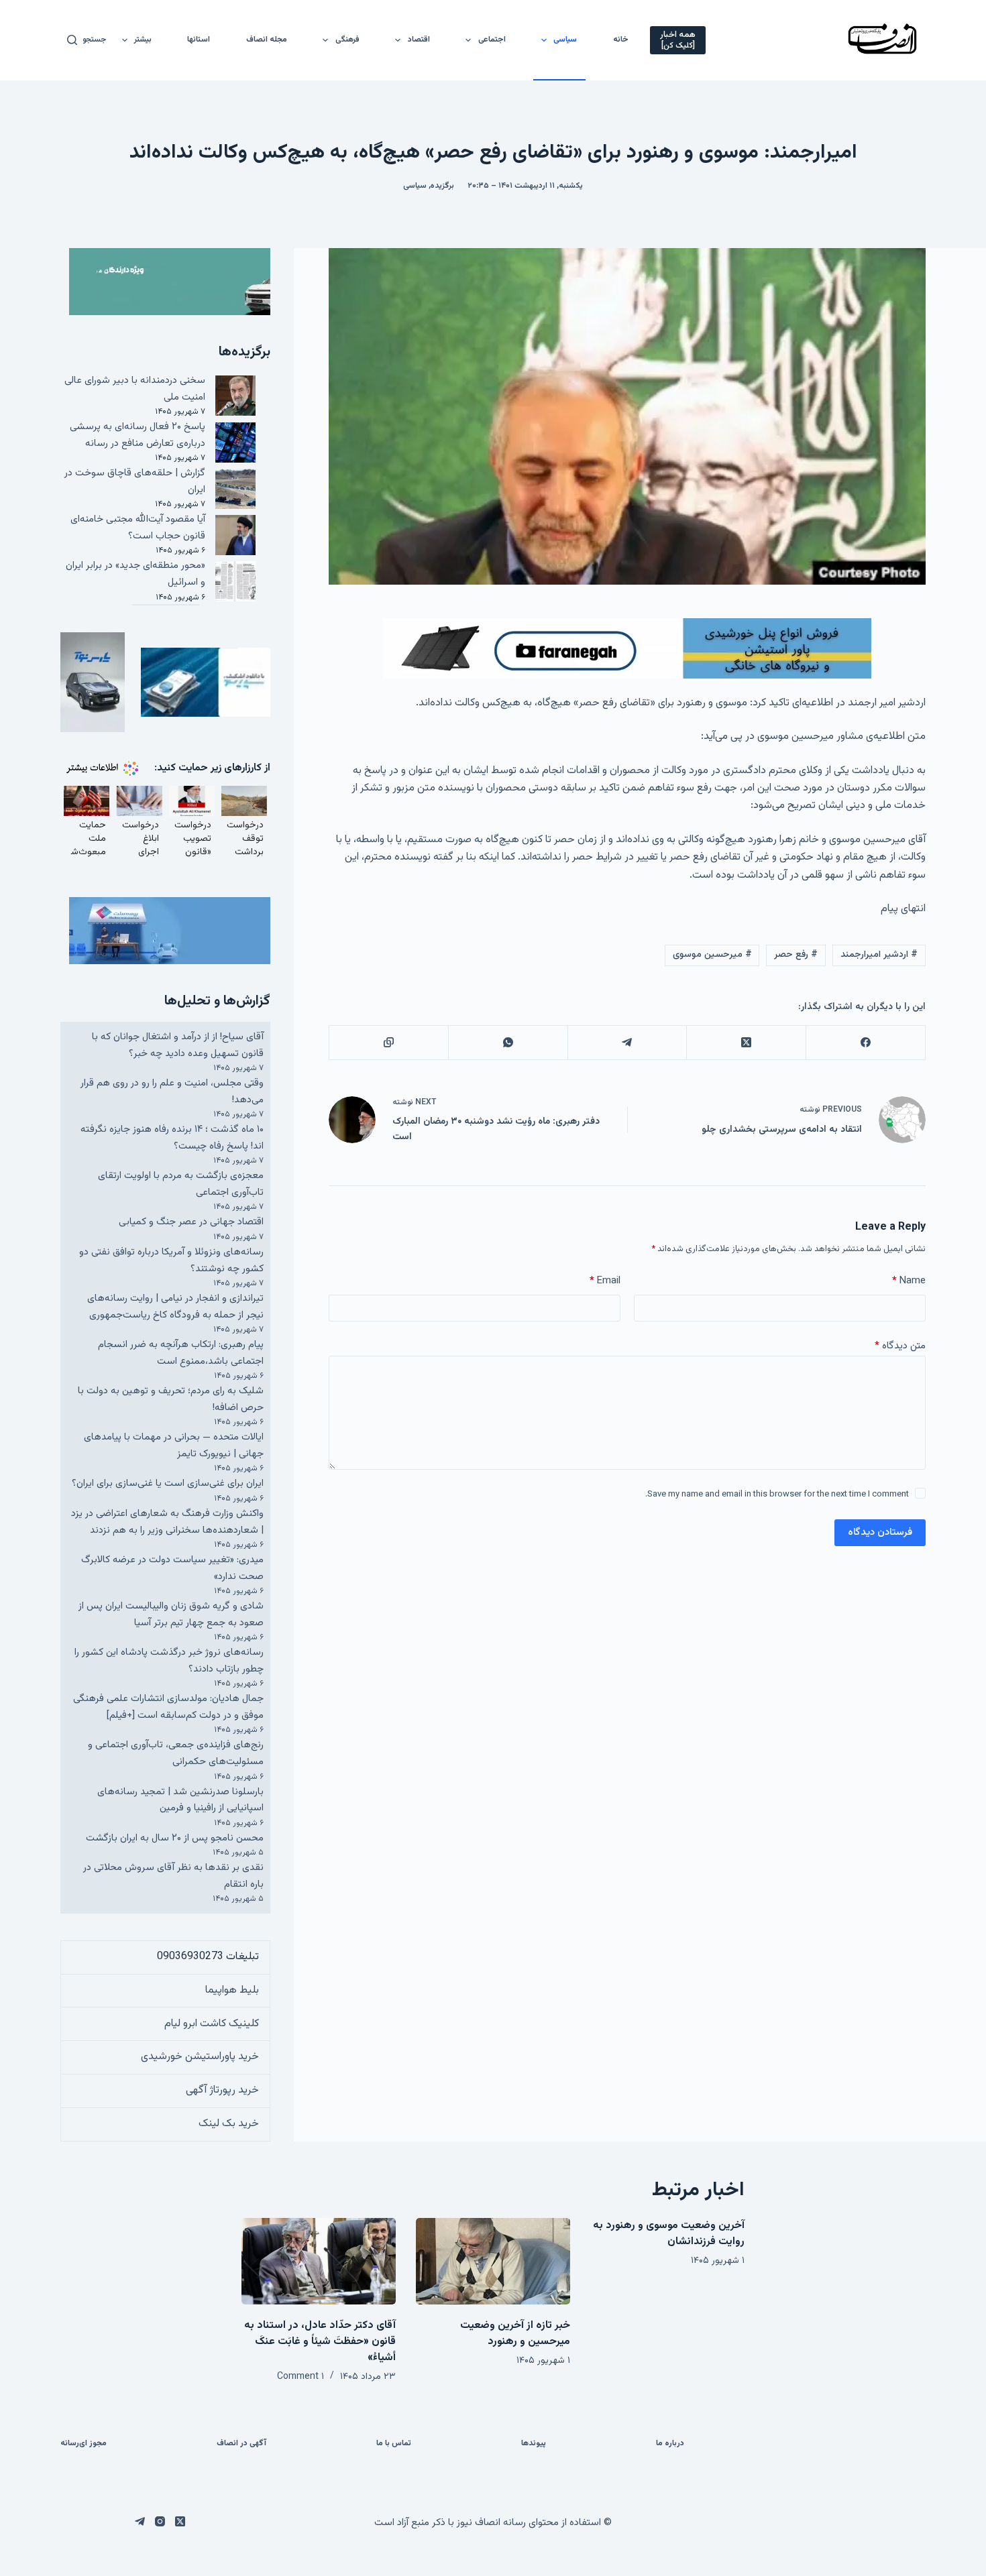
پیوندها (534, 2444)
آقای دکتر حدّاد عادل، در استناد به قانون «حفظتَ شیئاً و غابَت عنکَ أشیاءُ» (320, 2342)
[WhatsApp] (508, 1043)
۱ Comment (300, 2377)
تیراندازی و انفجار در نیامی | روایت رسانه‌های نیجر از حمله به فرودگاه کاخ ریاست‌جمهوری (175, 1307)
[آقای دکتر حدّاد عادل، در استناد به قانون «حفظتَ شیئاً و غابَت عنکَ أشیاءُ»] (319, 2261)
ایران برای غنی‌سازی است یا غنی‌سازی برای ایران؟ (168, 1483)
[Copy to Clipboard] (388, 1043)
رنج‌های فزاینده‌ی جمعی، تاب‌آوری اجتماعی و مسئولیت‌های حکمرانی (176, 1753)
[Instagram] (160, 2521)
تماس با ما (394, 2444)
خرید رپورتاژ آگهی (222, 2090)
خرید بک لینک (229, 2124)
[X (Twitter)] (746, 1043)
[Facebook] (865, 1043)
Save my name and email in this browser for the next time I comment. (777, 1495)
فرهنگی (347, 40)
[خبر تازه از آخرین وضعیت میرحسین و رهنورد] (493, 2261)
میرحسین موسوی (712, 955)
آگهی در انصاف (241, 2444)
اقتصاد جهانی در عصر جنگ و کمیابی (191, 1222)
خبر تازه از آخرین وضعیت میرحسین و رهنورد (515, 2334)
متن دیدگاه (900, 1346)
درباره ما (670, 2444)
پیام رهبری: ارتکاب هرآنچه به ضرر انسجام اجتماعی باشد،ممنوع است (181, 1353)
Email (605, 1281)
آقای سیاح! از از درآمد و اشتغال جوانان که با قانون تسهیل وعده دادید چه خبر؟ (178, 1045)
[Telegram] (627, 1043)
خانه (621, 40)
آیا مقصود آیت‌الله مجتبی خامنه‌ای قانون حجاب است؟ (138, 528)
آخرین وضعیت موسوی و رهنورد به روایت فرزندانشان (669, 2234)
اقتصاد (419, 40)
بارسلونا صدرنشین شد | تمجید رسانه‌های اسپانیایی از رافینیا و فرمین (180, 1800)
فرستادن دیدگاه (880, 1532)
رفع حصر (796, 955)
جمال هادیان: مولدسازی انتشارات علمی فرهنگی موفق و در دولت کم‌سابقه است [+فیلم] (168, 1707)
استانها (199, 40)
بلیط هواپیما (232, 1990)
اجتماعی (492, 40)
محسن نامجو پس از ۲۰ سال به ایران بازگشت (175, 1838)
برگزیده (442, 186)
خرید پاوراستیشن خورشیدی (200, 2057)
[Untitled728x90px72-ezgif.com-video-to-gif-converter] (627, 649)
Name (909, 1281)
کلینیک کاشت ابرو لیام (212, 2024)
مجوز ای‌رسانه (84, 2444)
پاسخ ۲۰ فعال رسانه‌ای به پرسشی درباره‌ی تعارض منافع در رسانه (138, 435)
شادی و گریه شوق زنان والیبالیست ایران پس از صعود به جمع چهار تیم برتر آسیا (171, 1615)
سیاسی (565, 40)
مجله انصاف (267, 40)
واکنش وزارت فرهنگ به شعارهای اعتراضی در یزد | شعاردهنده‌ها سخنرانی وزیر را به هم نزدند (167, 1522)
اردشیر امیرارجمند (879, 955)
